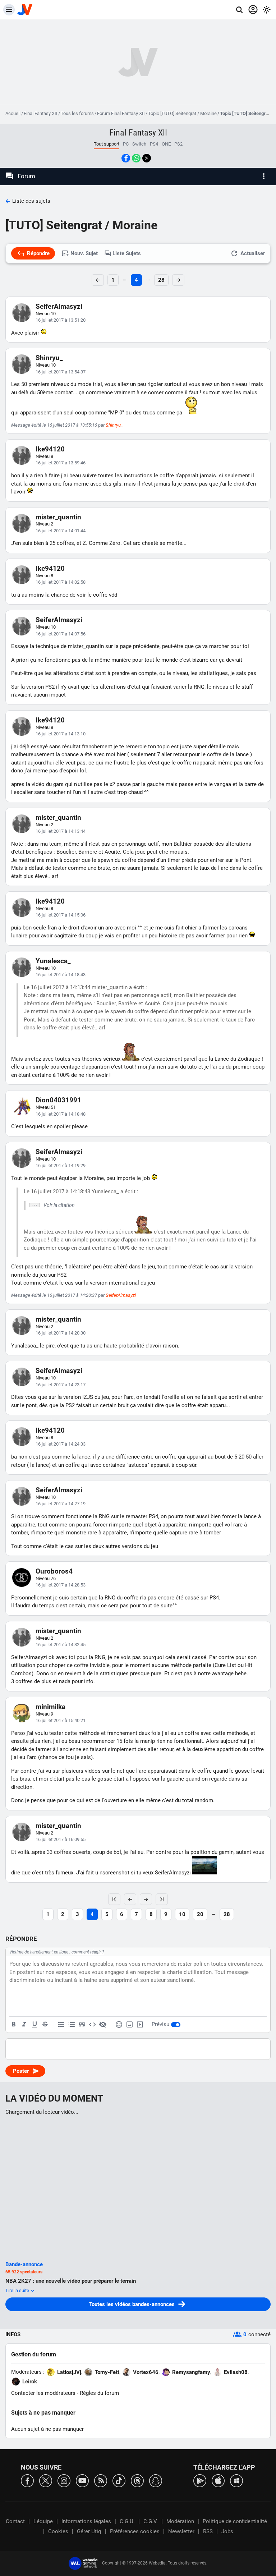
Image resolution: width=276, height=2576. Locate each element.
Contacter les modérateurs (43, 2393)
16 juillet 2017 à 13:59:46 (61, 463)
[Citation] (82, 2025)
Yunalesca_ (53, 961)
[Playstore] (200, 2480)
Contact (15, 2521)
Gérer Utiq (89, 2531)
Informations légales (86, 2521)
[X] (46, 2480)
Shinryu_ (49, 358)
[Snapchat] (156, 2480)
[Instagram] (64, 2480)
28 (161, 280)
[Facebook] (27, 2480)
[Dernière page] (162, 1899)
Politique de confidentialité (235, 2521)
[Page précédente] (130, 1899)
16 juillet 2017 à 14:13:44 (61, 831)
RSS (208, 2531)
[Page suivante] (146, 1899)
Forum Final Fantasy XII (121, 113)
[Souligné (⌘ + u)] (34, 2025)
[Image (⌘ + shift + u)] (129, 2025)
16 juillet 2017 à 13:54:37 (61, 372)
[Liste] (61, 2025)
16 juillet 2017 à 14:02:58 (61, 582)
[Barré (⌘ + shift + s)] (45, 2025)
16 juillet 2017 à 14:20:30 (61, 1333)
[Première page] (114, 1899)
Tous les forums (77, 113)
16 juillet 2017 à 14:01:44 (61, 531)
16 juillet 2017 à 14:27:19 (61, 1504)
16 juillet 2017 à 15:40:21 (61, 1720)
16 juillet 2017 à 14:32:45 (61, 1645)
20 (200, 1914)
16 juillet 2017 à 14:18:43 (61, 975)
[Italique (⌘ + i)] (24, 2025)
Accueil (13, 113)
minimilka (50, 1707)
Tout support (107, 144)
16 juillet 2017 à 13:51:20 (61, 320)
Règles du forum (99, 2393)
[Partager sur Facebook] (126, 158)
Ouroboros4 (54, 1571)
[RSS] (101, 2480)
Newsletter (181, 2531)
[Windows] (236, 2480)
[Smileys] (119, 2025)
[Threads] (137, 2480)
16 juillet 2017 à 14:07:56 (61, 634)
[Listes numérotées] (72, 2025)
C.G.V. (151, 2521)
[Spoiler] (103, 2025)
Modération (180, 2521)
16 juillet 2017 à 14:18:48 (61, 1114)
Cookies (58, 2531)
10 (182, 1914)
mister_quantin (58, 517)
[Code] (92, 2025)
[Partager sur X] (147, 158)
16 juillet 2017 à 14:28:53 (61, 1585)
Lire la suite (18, 2290)
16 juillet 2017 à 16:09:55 (61, 1839)
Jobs (227, 2531)
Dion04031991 (58, 1100)
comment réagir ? (88, 1952)
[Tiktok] (119, 2480)
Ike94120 (50, 449)
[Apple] (218, 2480)
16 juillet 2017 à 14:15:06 (61, 915)
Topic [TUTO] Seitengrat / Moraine (182, 113)
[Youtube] (82, 2480)
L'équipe (43, 2521)
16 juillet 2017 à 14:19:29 (61, 1165)
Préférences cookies (135, 2531)
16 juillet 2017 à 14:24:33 (61, 1444)
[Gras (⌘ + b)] (14, 2025)
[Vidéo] (140, 2025)
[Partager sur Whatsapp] (136, 158)
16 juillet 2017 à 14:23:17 (61, 1385)
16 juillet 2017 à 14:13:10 (61, 734)
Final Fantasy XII (41, 113)
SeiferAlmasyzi (59, 306)
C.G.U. (127, 2521)
